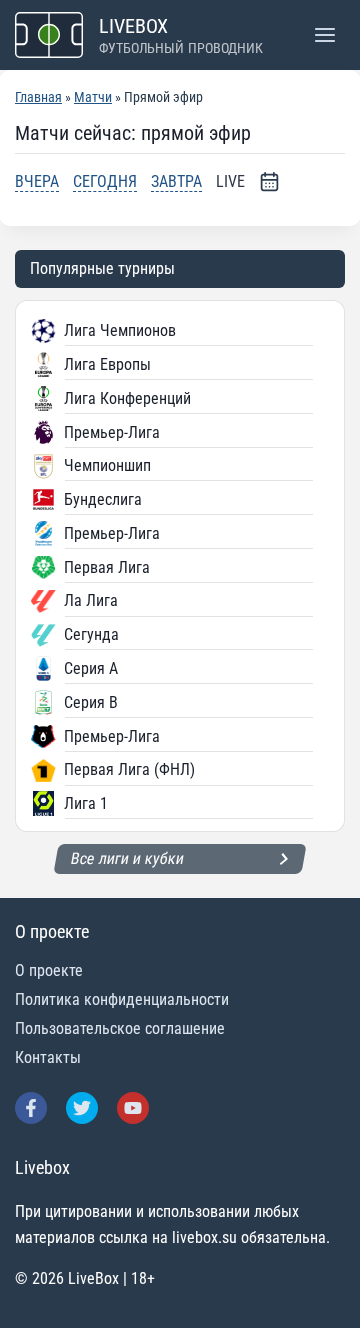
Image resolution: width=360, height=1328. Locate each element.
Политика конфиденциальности (122, 999)
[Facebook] (31, 1108)
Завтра (176, 181)
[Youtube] (133, 1108)
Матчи (93, 97)
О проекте (49, 970)
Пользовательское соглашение (120, 1028)
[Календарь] (269, 181)
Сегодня (105, 181)
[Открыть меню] (324, 34)
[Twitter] (82, 1108)
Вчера (37, 181)
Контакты (48, 1057)
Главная (38, 97)
